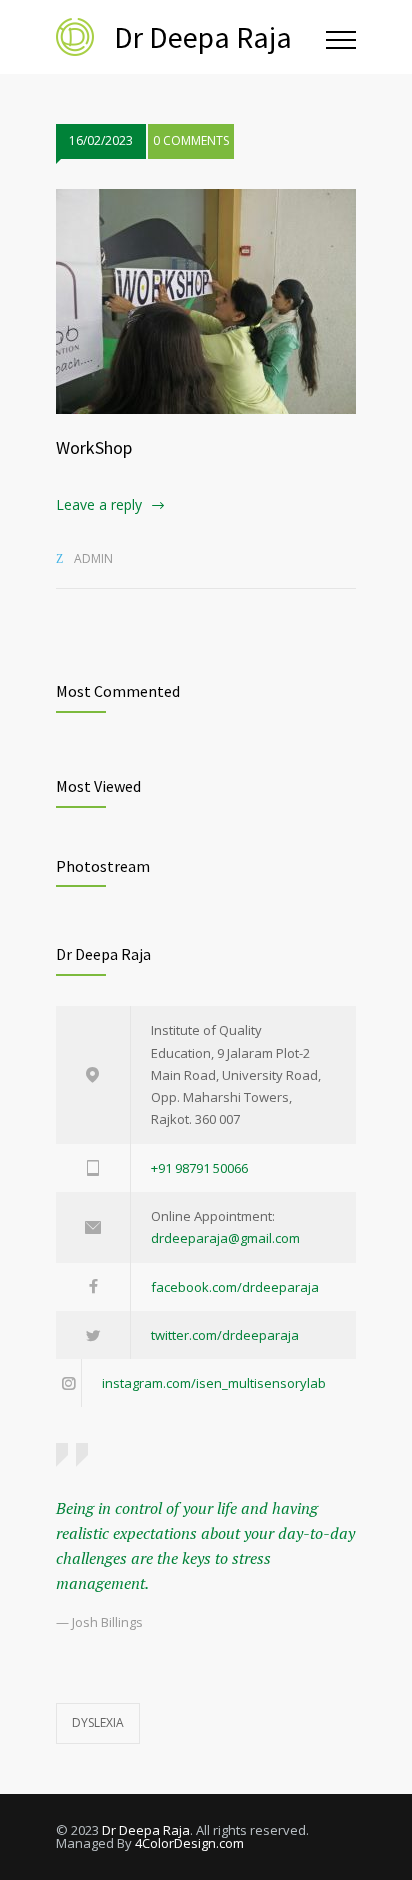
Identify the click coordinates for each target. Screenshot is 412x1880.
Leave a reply (99, 504)
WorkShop (94, 447)
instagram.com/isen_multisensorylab (214, 1383)
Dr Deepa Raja (146, 1830)
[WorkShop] (206, 301)
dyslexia (98, 1722)
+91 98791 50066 (199, 1168)
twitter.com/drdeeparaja (225, 1335)
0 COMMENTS (191, 140)
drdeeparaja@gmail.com (225, 1238)
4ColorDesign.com (189, 1843)
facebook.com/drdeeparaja (235, 1287)
